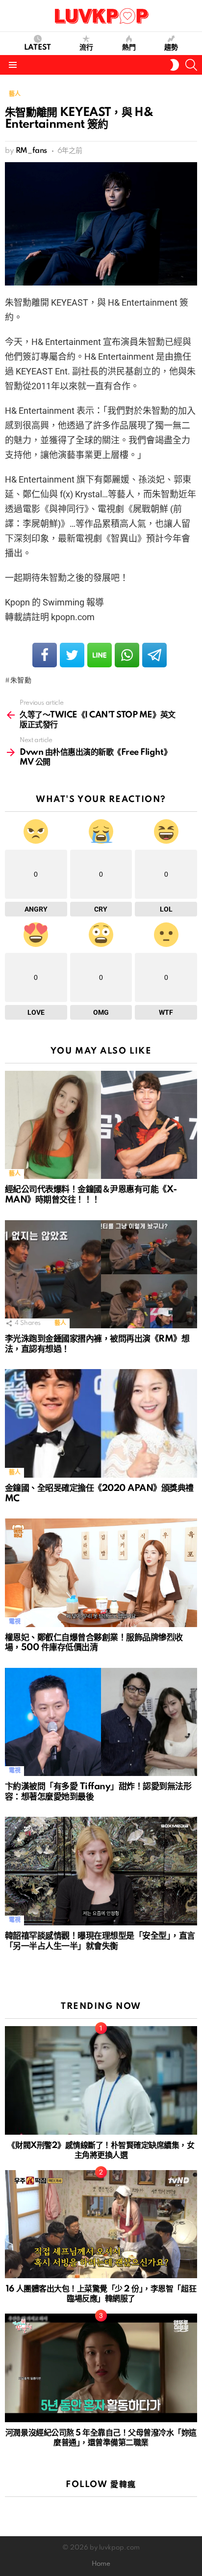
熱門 (129, 48)
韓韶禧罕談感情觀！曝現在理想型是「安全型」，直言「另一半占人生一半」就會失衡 (100, 1941)
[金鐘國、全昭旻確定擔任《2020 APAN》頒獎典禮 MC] (101, 1423)
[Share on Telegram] (154, 655)
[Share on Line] (100, 655)
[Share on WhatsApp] (127, 655)
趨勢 (171, 48)
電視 (14, 1622)
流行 (86, 48)
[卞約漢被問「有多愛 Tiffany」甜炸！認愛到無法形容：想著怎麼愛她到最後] (101, 1722)
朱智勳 (21, 681)
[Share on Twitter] (72, 655)
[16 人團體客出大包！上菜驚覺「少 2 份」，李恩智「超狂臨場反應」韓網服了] (101, 2224)
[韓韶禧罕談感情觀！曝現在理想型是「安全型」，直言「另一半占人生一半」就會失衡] (101, 1871)
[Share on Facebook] (45, 655)
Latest (38, 48)
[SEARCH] (191, 65)
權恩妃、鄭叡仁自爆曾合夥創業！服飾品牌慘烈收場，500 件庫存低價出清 (94, 1643)
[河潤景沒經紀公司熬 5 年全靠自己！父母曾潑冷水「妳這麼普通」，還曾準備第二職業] (101, 2368)
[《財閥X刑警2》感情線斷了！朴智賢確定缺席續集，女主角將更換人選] (101, 2080)
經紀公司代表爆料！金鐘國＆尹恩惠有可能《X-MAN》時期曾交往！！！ (91, 1195)
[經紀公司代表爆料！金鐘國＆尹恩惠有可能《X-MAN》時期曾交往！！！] (101, 1125)
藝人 (14, 1174)
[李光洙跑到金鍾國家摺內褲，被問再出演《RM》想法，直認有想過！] (101, 1274)
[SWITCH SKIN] (175, 65)
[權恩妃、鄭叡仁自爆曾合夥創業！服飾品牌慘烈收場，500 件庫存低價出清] (101, 1573)
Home (101, 2564)
